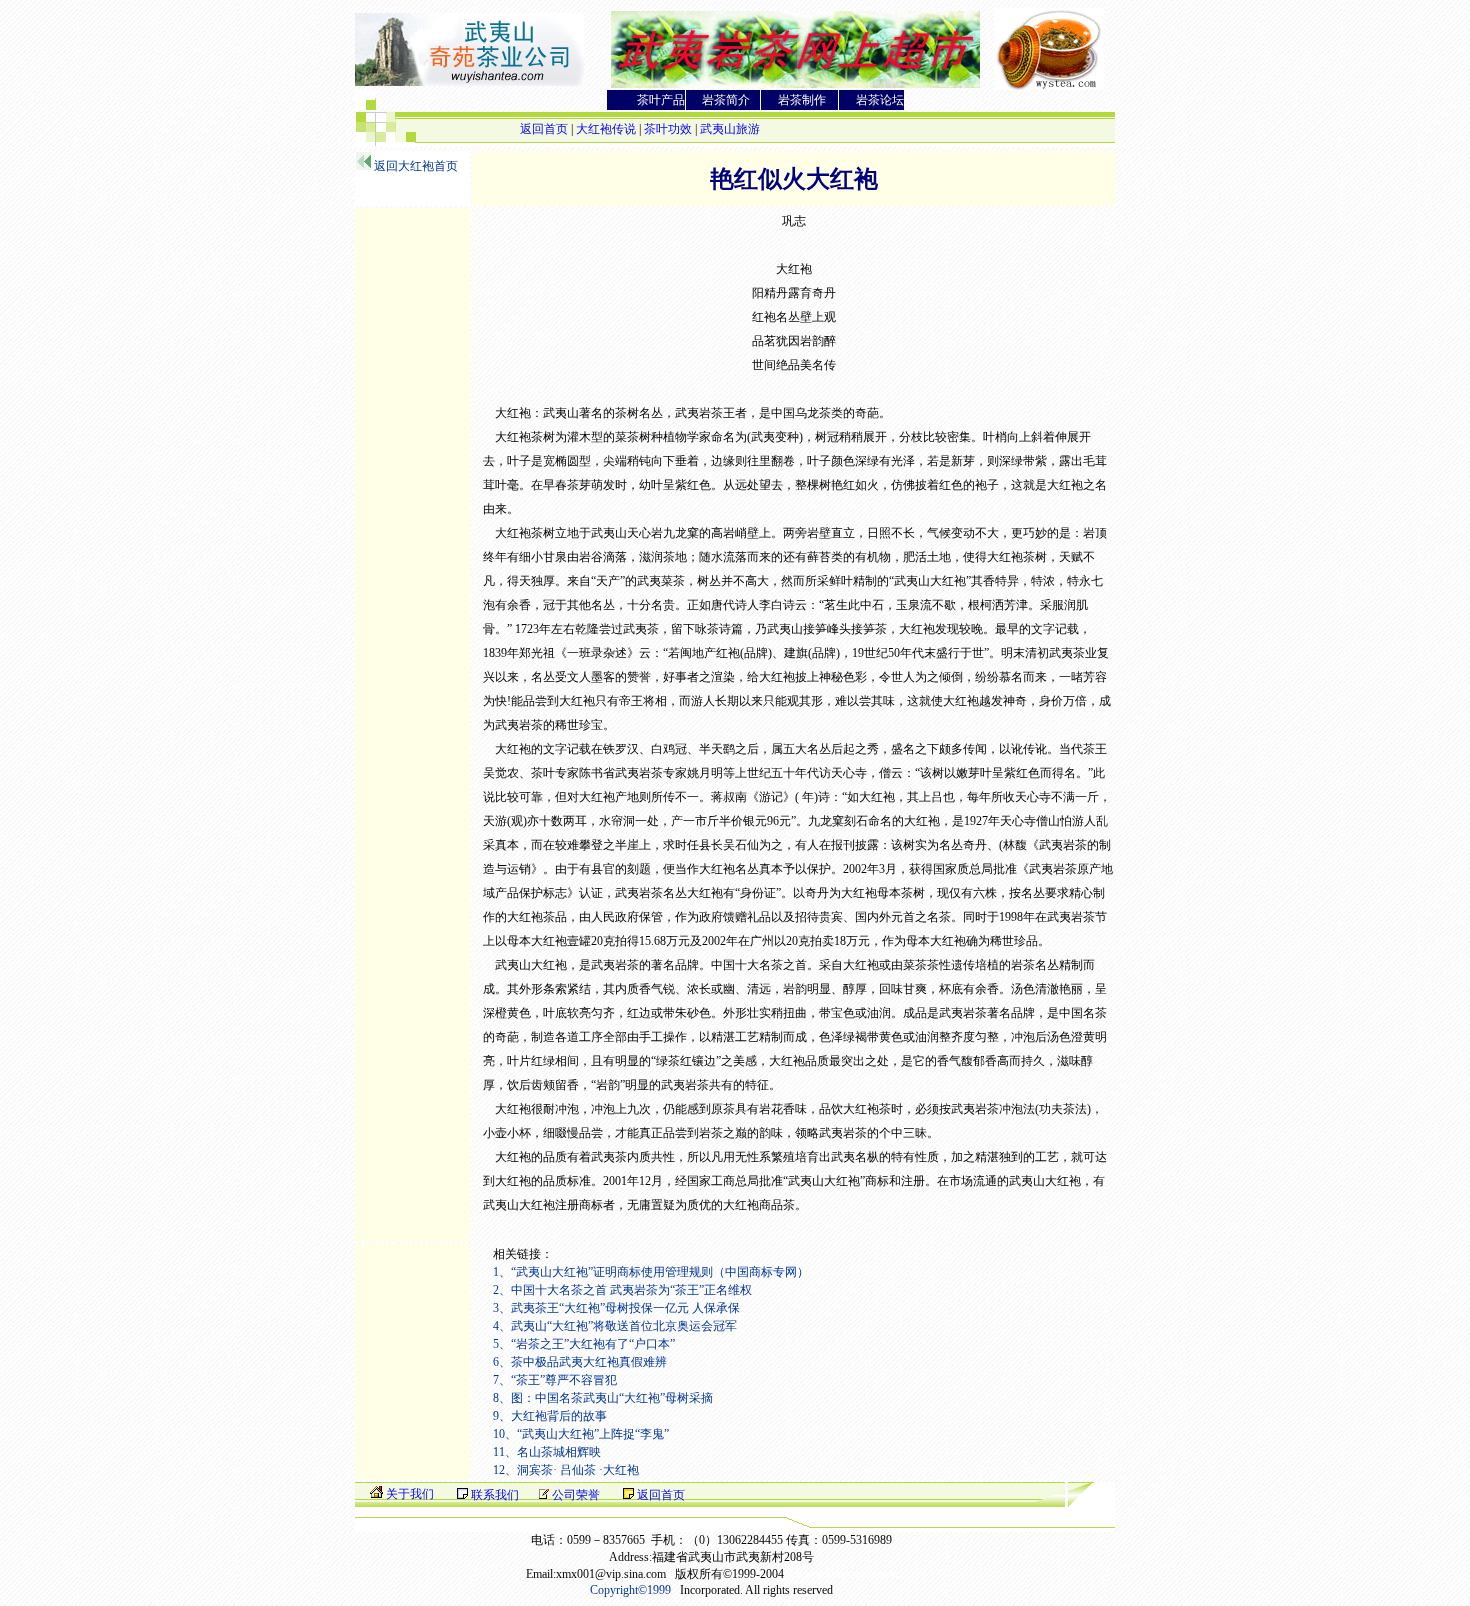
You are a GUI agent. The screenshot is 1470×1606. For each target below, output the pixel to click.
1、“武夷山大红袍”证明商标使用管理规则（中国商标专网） (651, 1272)
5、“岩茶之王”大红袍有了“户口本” (584, 1344)
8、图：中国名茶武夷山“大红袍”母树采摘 (603, 1398)
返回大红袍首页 (416, 166)
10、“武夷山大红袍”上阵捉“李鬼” (581, 1434)
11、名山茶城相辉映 (547, 1452)
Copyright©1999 (630, 1590)
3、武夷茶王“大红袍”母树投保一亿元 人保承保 (616, 1308)
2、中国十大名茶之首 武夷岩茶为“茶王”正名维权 (622, 1290)
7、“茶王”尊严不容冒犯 (555, 1380)
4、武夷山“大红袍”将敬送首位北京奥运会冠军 (615, 1326)
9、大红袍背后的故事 (550, 1416)
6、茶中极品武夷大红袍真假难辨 (580, 1362)
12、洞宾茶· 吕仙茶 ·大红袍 (566, 1470)
